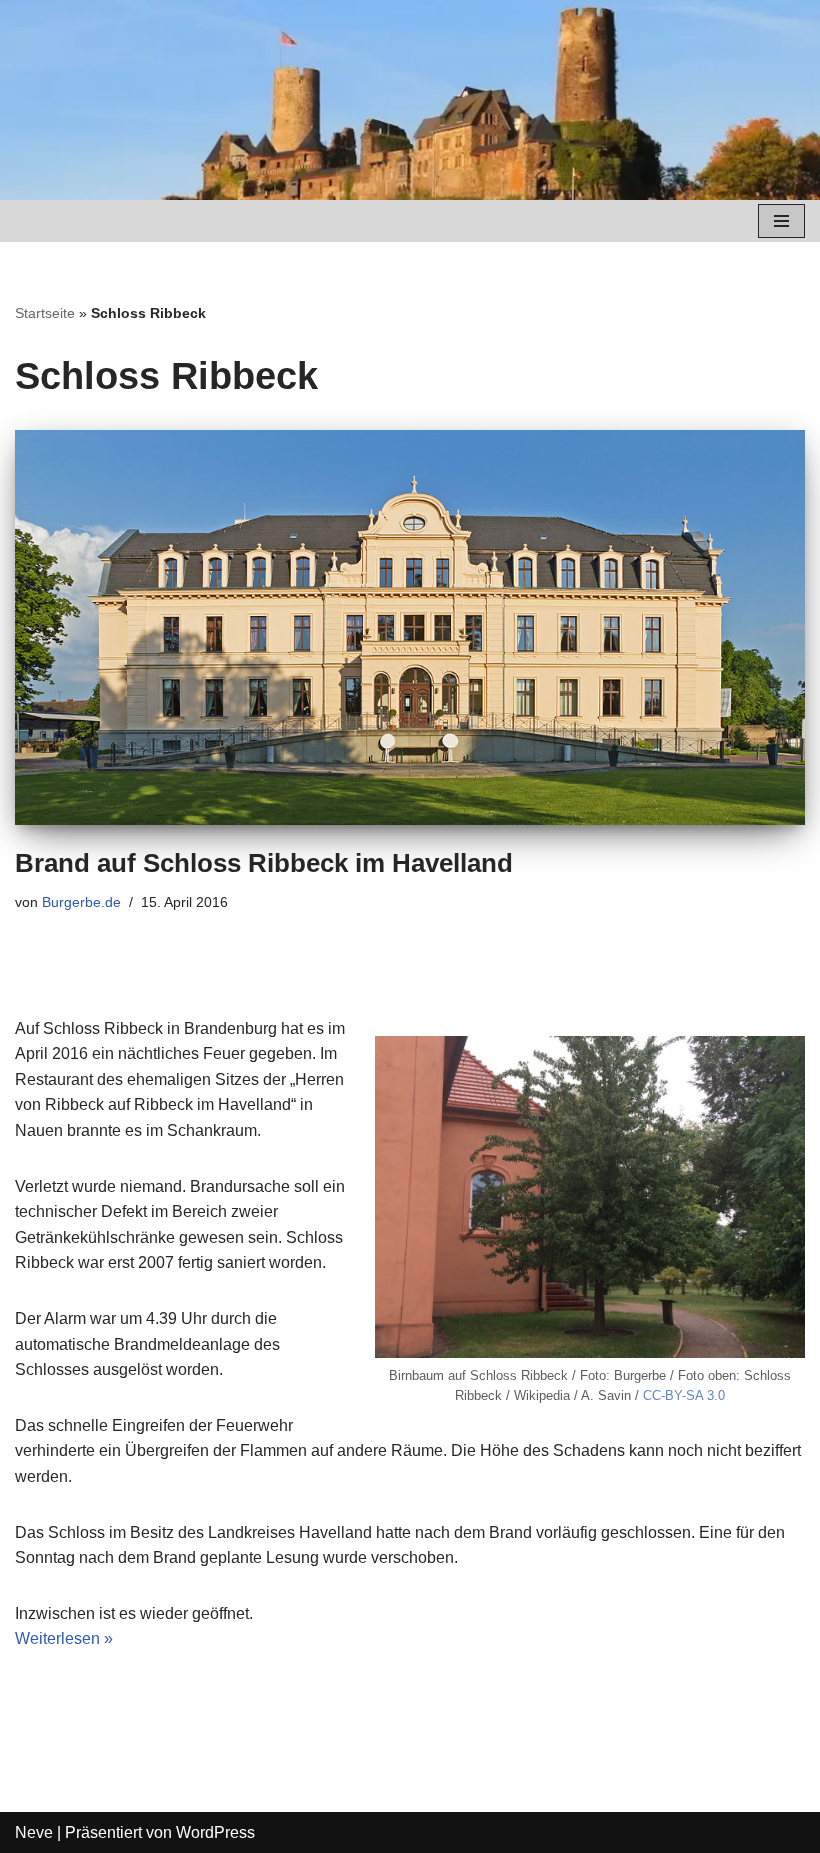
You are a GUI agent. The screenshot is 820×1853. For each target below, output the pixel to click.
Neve (34, 1832)
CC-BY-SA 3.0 (684, 1395)
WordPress (215, 1832)
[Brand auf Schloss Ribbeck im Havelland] (410, 627)
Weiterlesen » (64, 1638)
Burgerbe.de (81, 902)
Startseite (45, 313)
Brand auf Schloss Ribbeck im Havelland (264, 863)
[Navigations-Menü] (781, 221)
